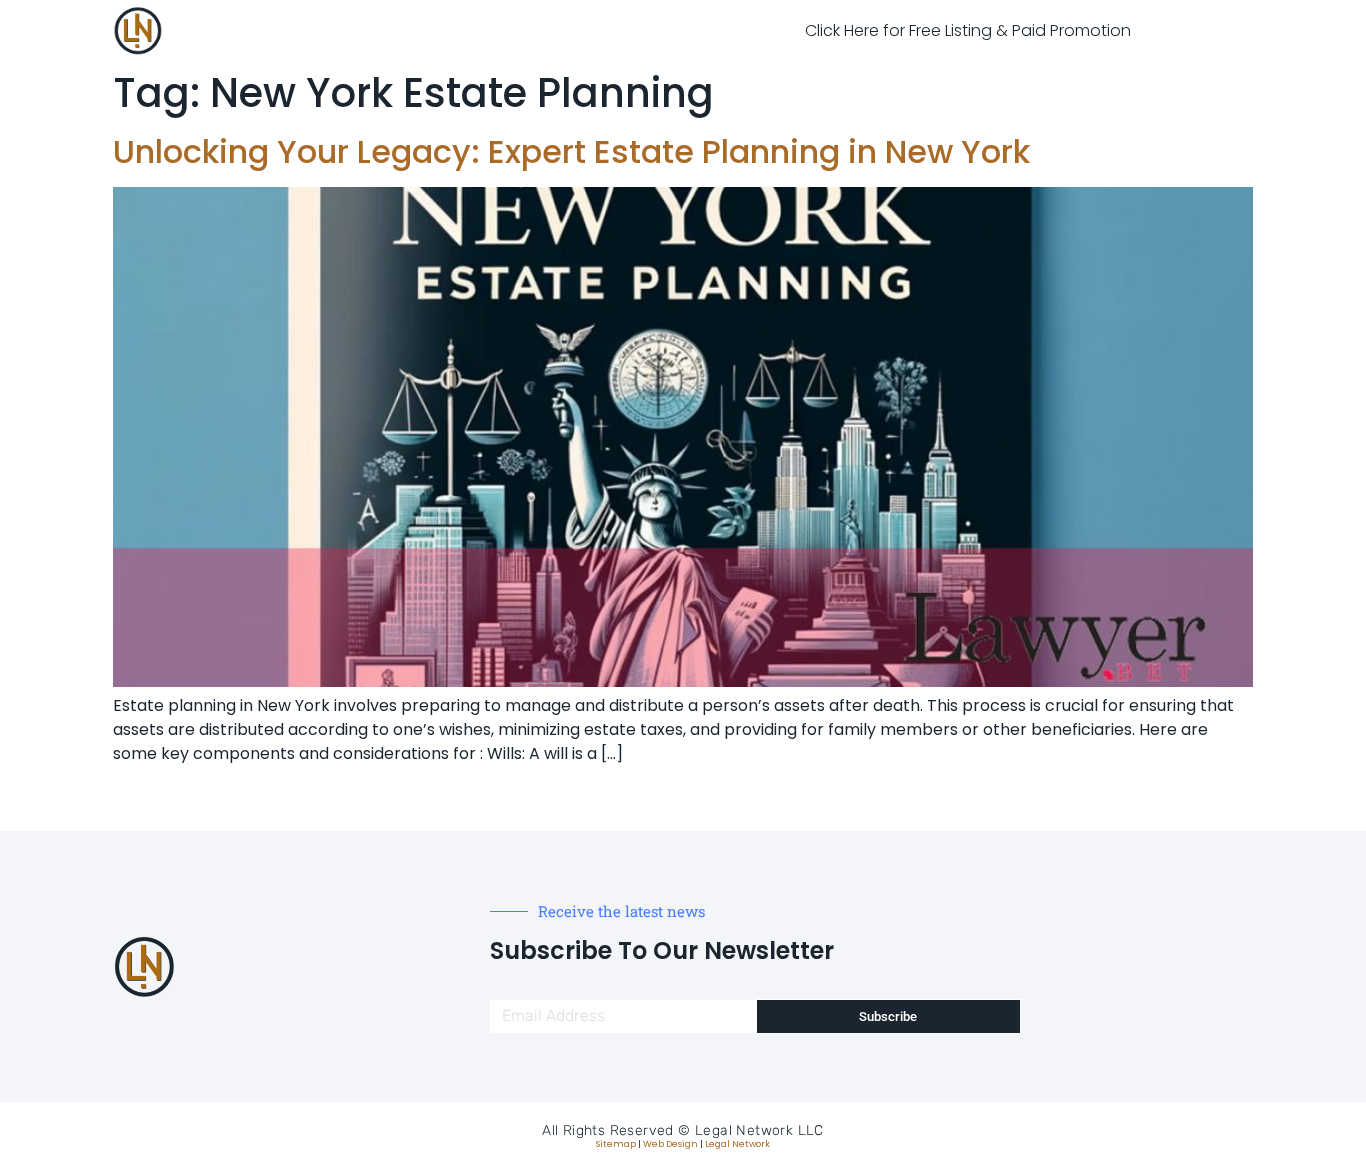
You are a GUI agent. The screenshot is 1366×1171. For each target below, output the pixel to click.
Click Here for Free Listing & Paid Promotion (968, 30)
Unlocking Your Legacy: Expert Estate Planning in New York (571, 151)
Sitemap (616, 1144)
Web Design (670, 1144)
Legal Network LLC (759, 1130)
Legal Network (737, 1144)
